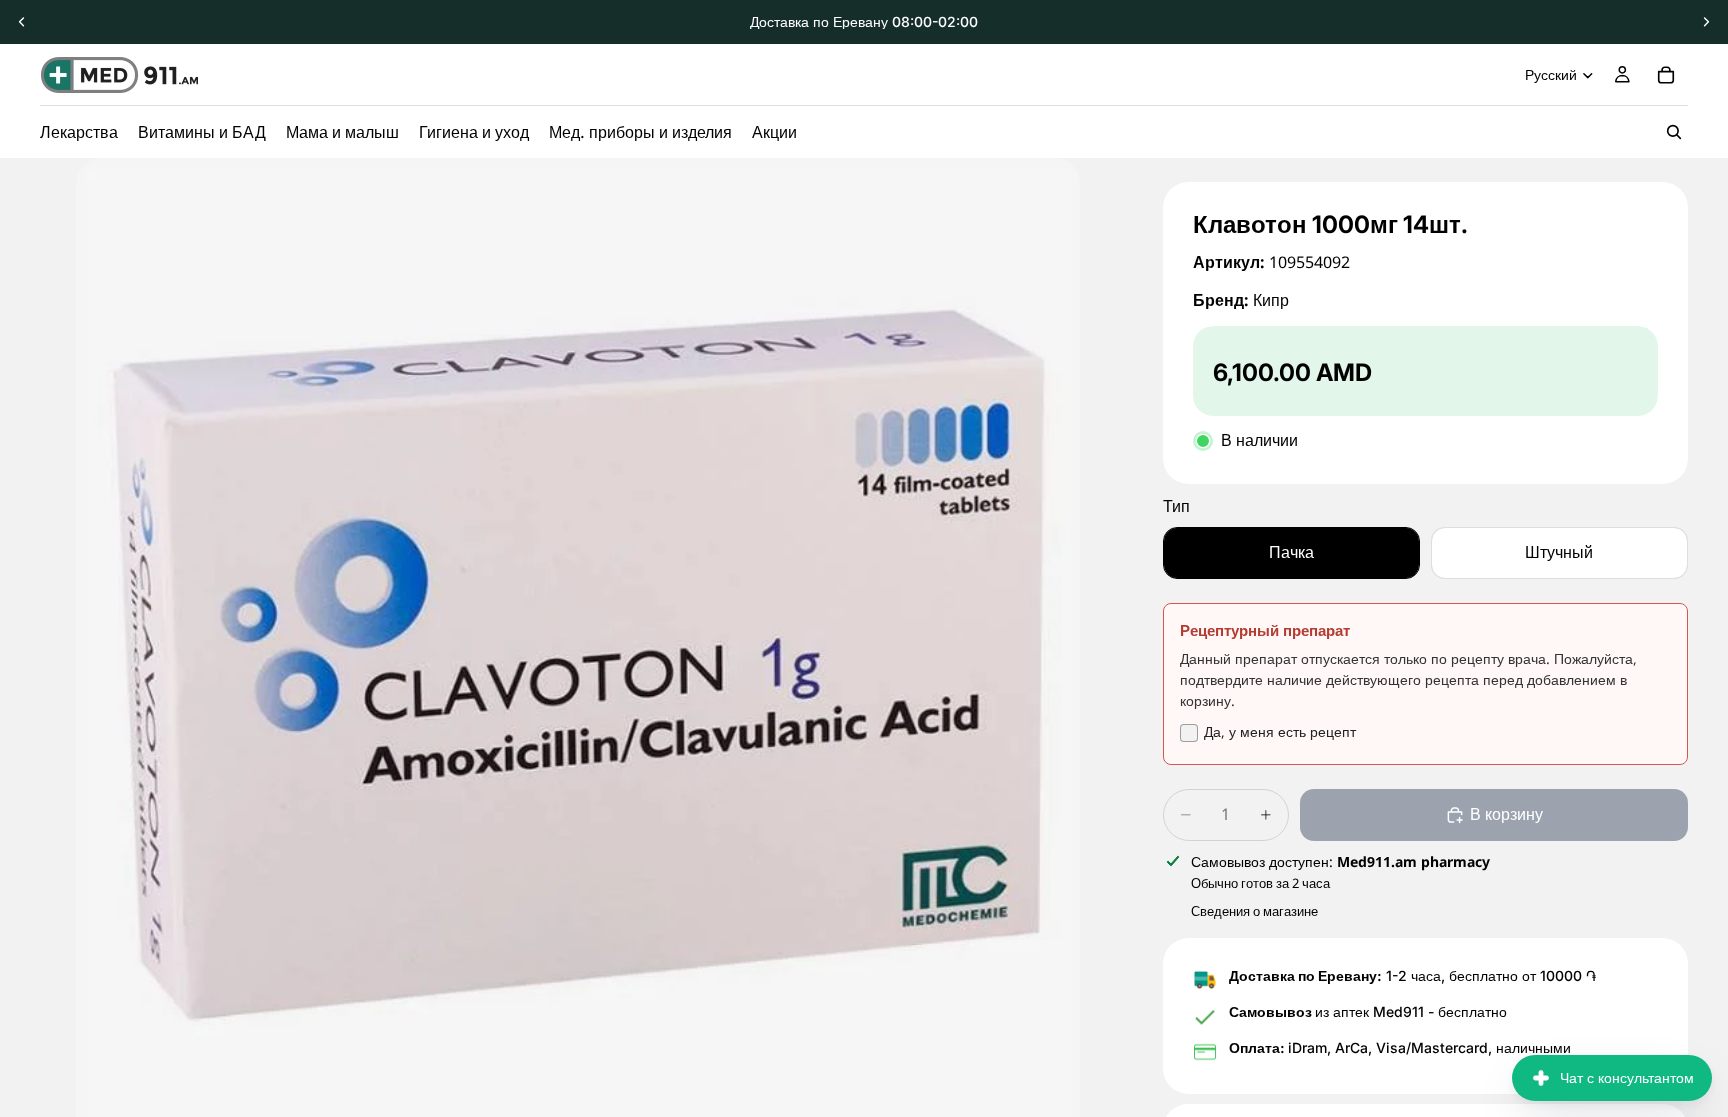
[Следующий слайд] (1706, 22)
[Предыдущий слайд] (22, 22)
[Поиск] (1674, 132)
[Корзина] (1666, 75)
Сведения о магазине (1254, 911)
